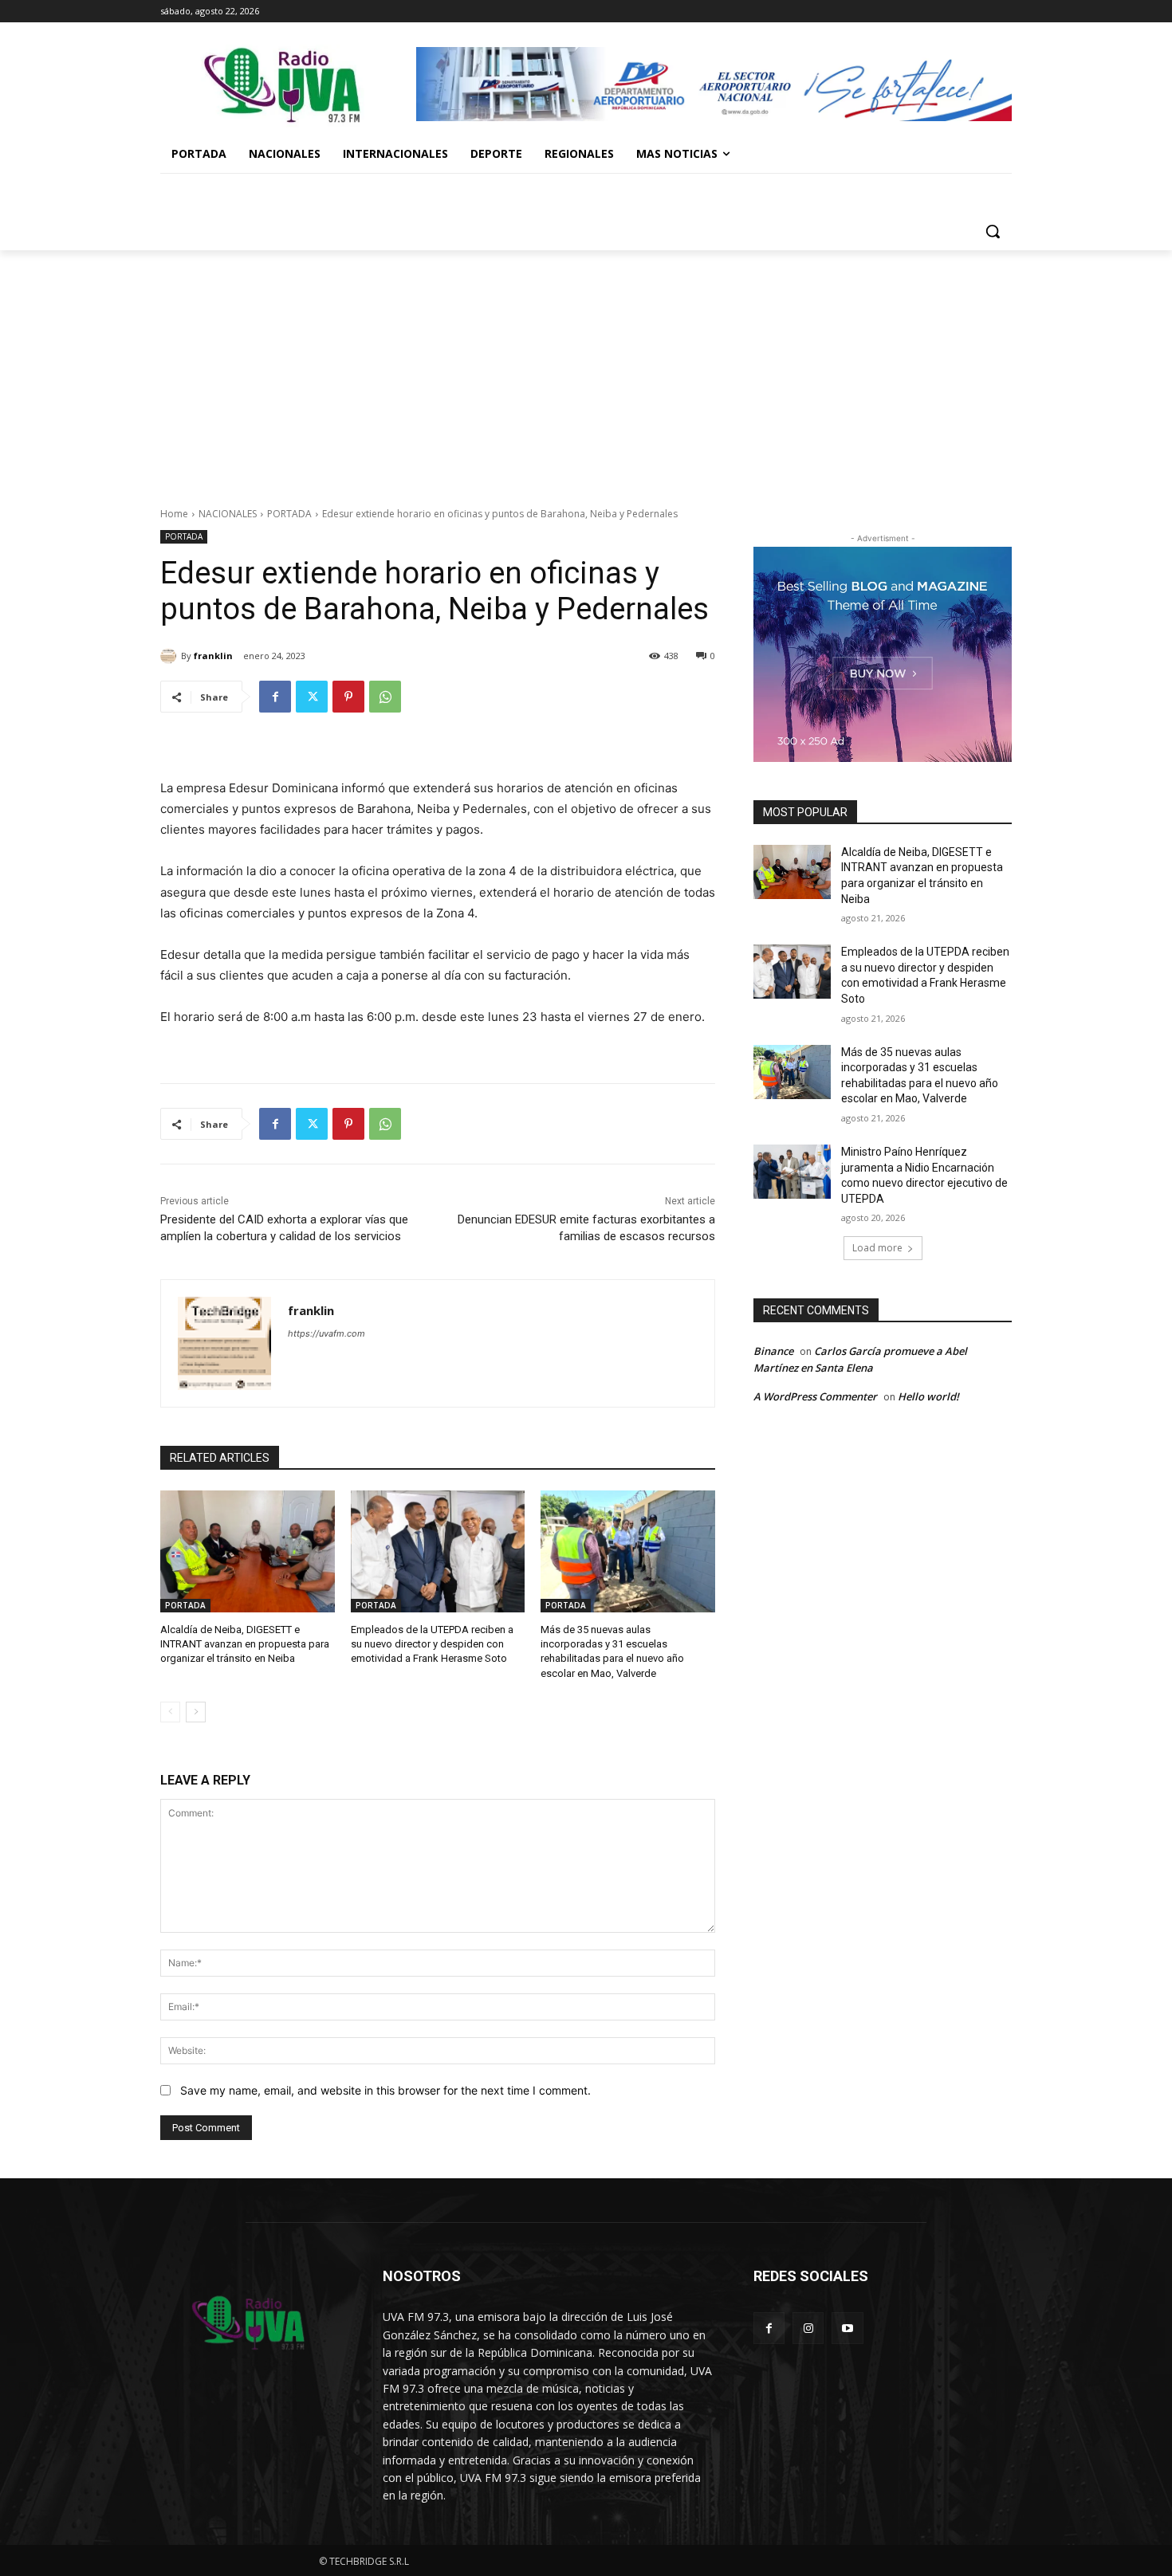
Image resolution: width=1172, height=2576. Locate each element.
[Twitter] (312, 697)
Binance (773, 1351)
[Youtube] (847, 2328)
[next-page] (196, 1712)
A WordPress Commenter (815, 1396)
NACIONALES (228, 514)
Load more (877, 1248)
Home (174, 514)
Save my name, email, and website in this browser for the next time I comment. (385, 2090)
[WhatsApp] (385, 697)
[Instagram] (808, 2328)
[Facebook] (275, 697)
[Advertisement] (586, 370)
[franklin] (171, 656)
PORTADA (289, 514)
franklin (213, 656)
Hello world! (928, 1396)
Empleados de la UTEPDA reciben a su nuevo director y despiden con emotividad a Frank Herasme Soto (432, 1644)
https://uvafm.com (326, 1333)
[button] (993, 231)
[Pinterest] (348, 697)
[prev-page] (170, 1712)
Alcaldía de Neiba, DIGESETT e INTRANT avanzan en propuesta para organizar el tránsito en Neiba (245, 1644)
